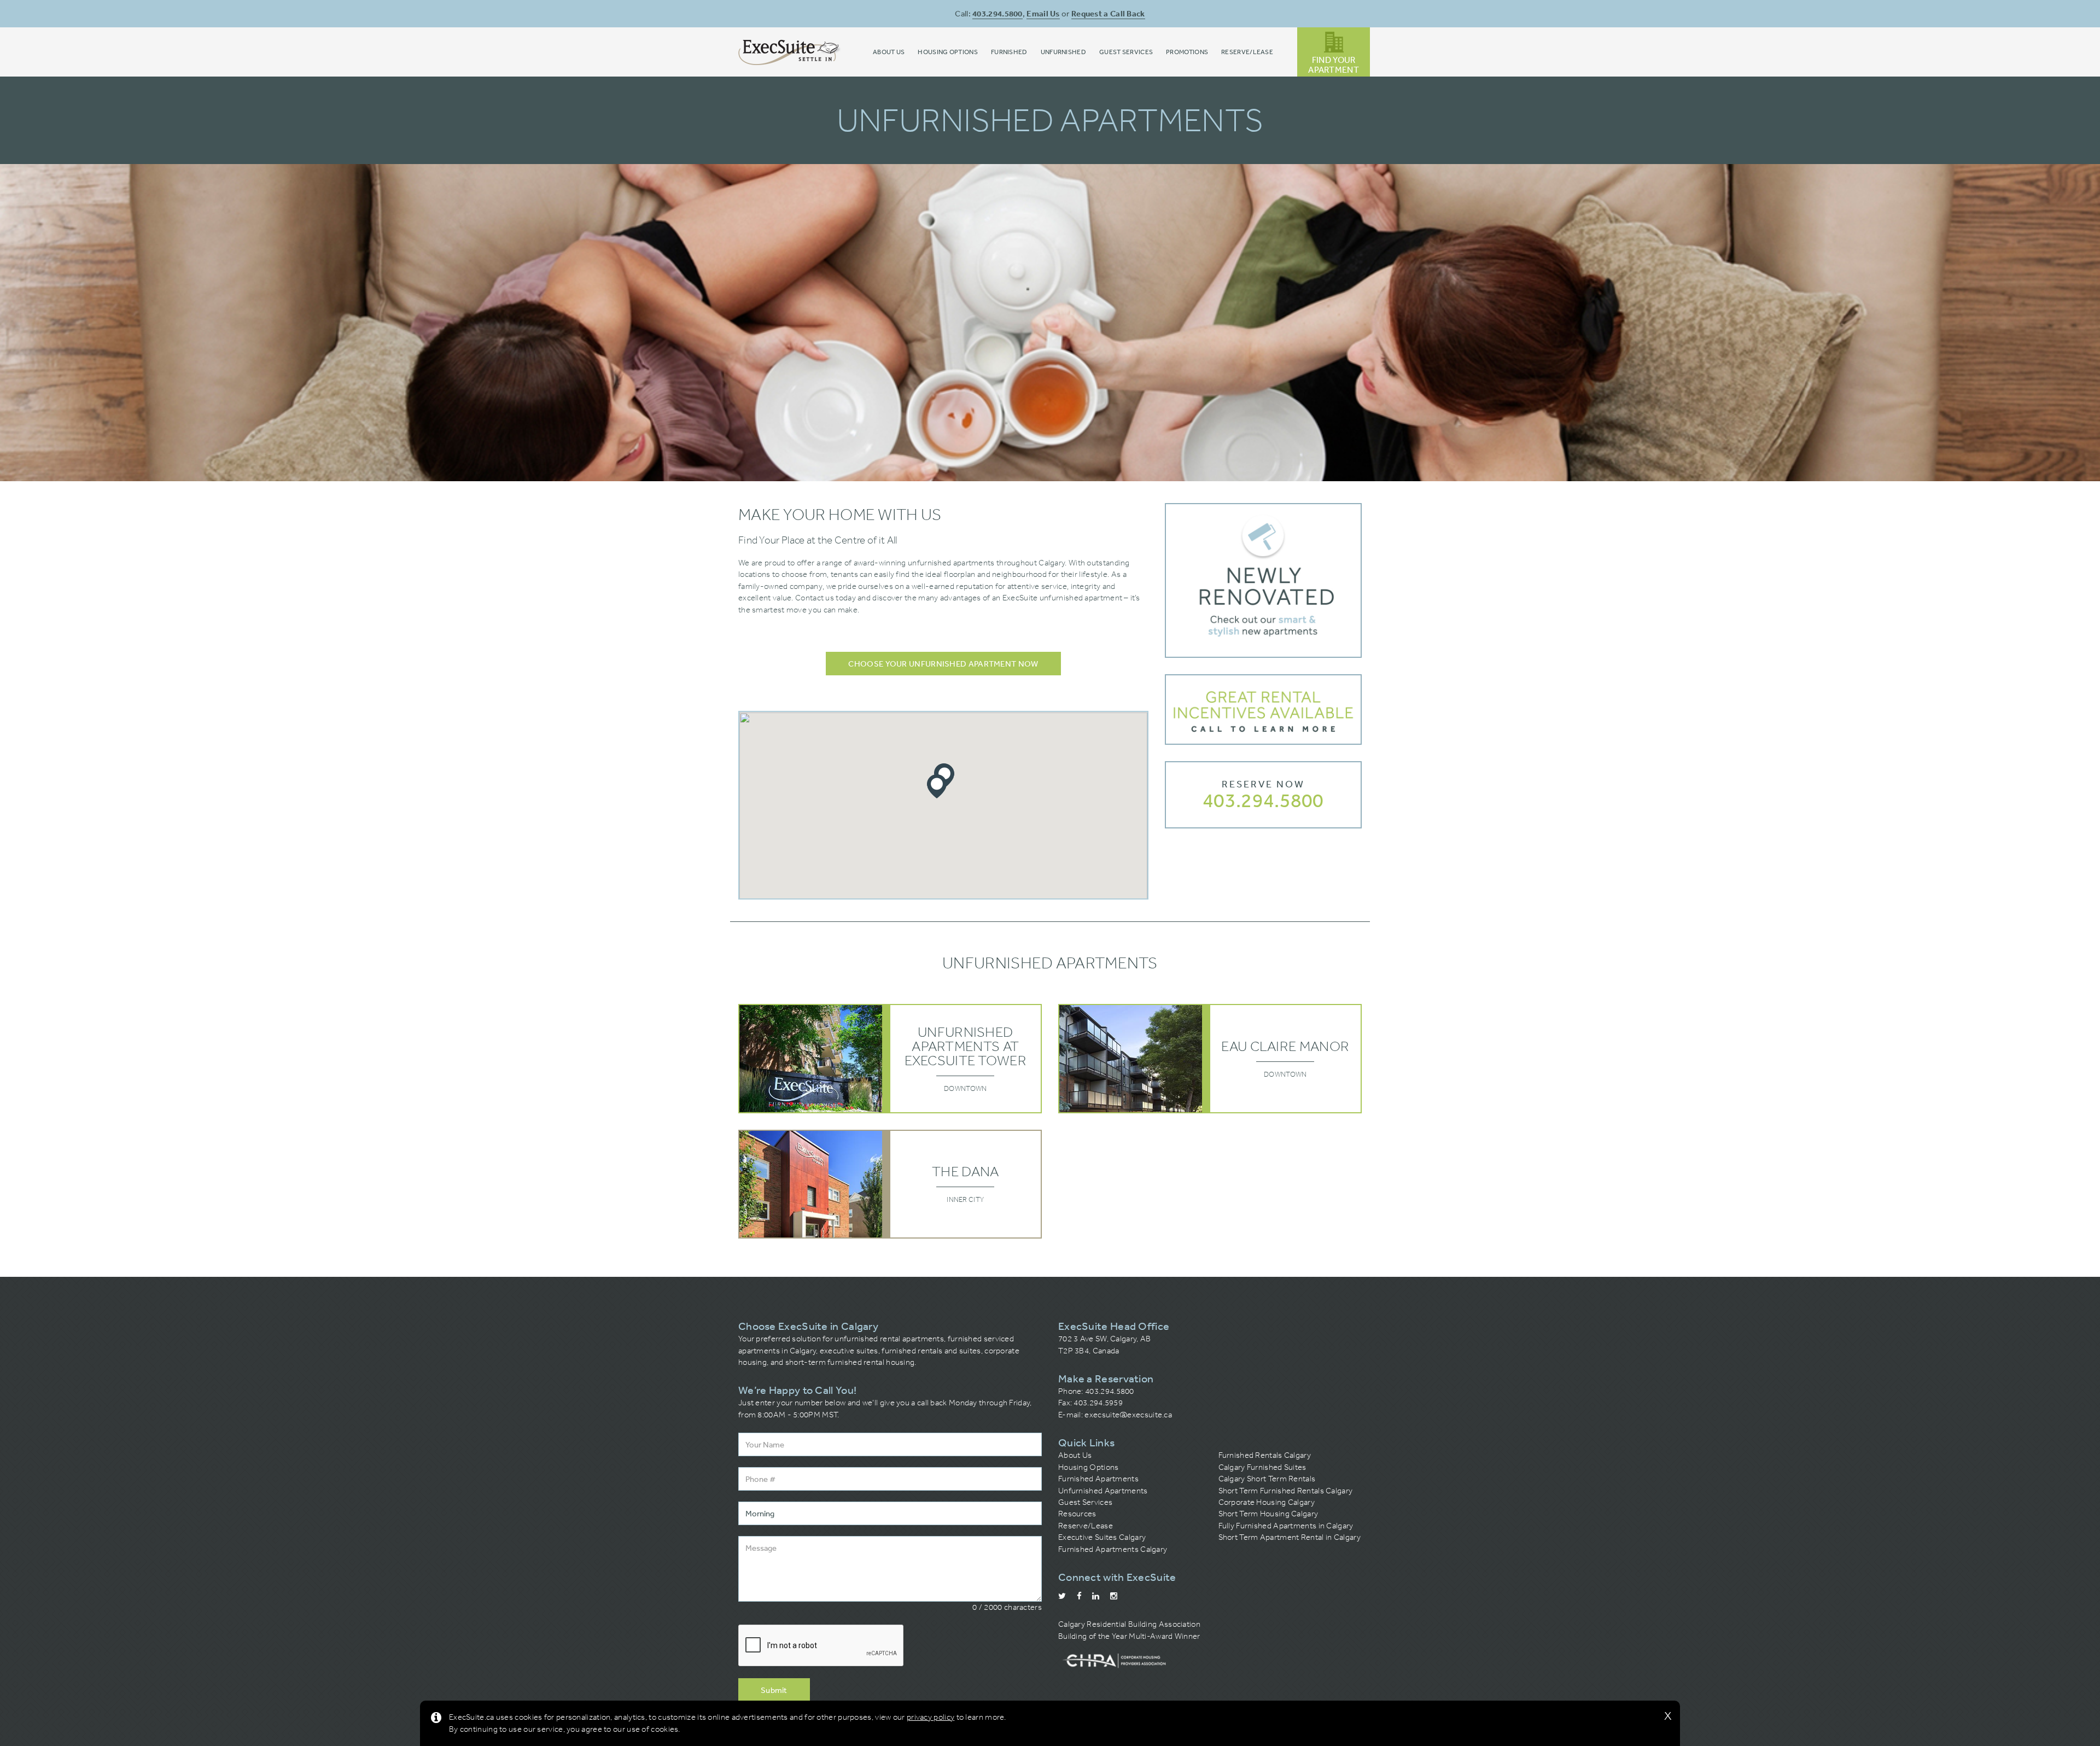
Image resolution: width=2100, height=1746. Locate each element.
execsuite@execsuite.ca (1128, 1415)
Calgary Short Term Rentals (1267, 1479)
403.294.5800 (997, 13)
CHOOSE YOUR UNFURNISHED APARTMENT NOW (943, 664)
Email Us (1043, 13)
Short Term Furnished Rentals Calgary (1286, 1491)
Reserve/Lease (1086, 1526)
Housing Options (1089, 1467)
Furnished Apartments (1098, 1479)
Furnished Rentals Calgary (1265, 1455)
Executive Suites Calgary (1102, 1537)
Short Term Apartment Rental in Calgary (1290, 1537)
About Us (1075, 1455)
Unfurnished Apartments (1103, 1491)
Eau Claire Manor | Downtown (1210, 1058)
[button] (937, 787)
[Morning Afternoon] (890, 1513)
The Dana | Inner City (890, 1184)
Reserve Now (1263, 784)
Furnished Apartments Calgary (1113, 1549)
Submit (774, 1690)
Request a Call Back (1108, 13)
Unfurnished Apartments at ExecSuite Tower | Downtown (890, 1058)
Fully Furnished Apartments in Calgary (1286, 1526)
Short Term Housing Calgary (1268, 1514)
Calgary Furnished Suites (1262, 1467)
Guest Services (1085, 1502)
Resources (1077, 1514)
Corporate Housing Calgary (1267, 1502)
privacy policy (931, 1717)
